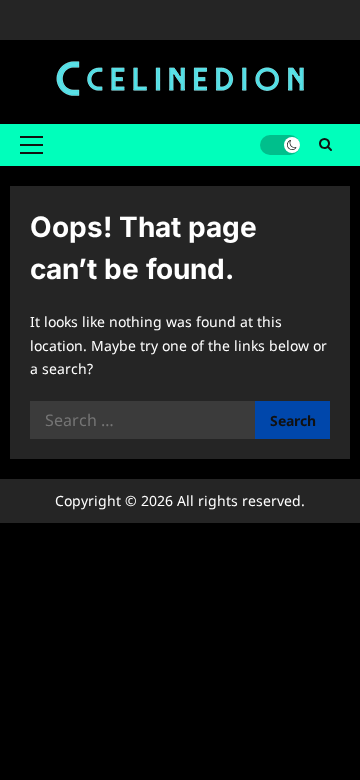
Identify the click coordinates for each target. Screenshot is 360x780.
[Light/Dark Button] (280, 145)
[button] (31, 145)
